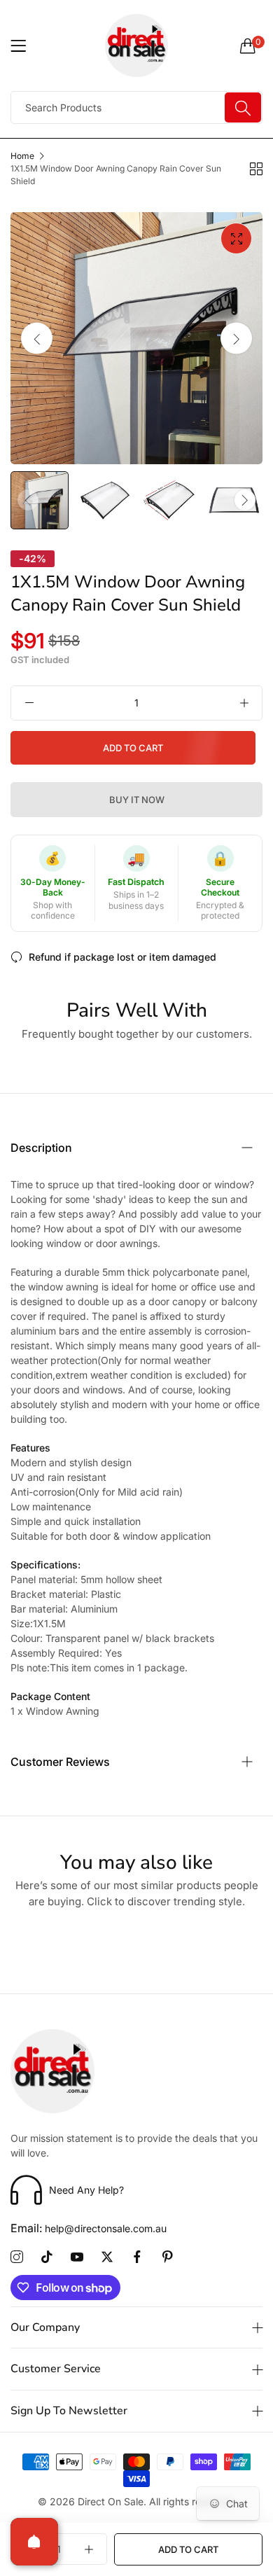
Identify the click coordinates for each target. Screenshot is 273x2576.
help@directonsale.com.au (89, 2228)
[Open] (34, 2542)
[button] (236, 339)
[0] (248, 46)
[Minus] (29, 703)
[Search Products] (243, 107)
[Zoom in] (236, 238)
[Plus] (244, 703)
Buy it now (137, 800)
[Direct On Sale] (136, 46)
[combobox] (136, 107)
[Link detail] (17, 2257)
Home (22, 156)
